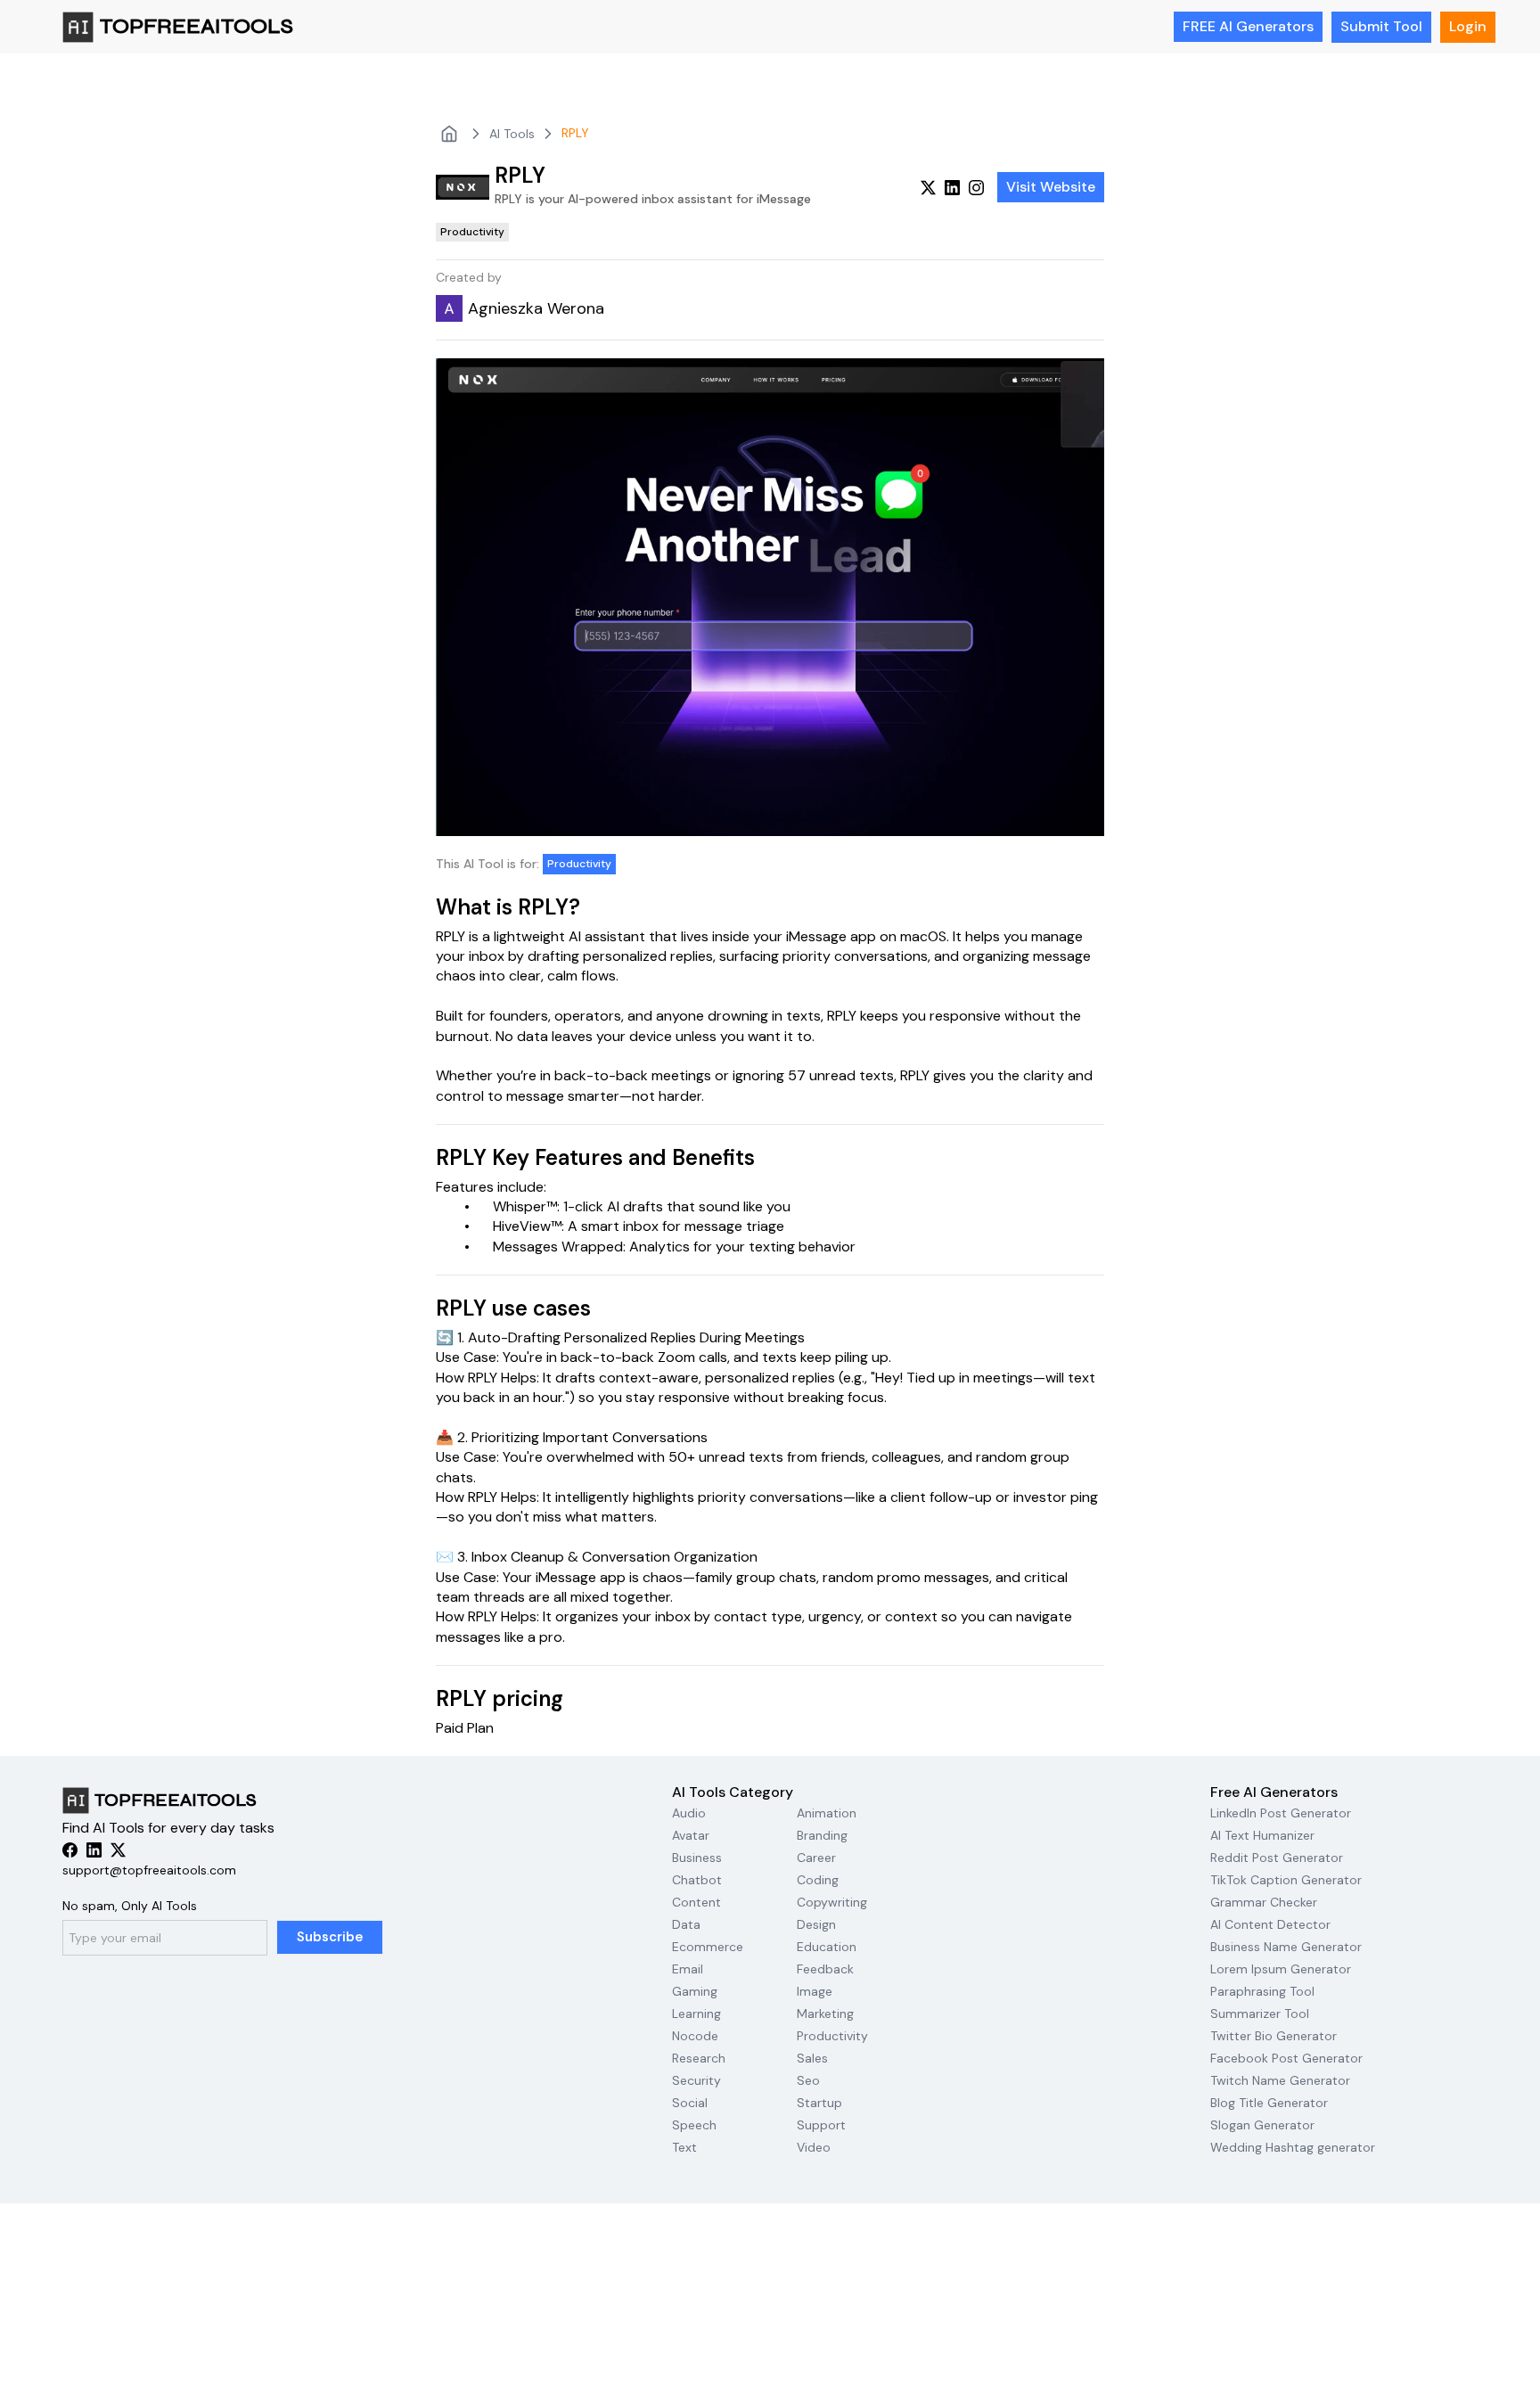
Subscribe (330, 1937)
